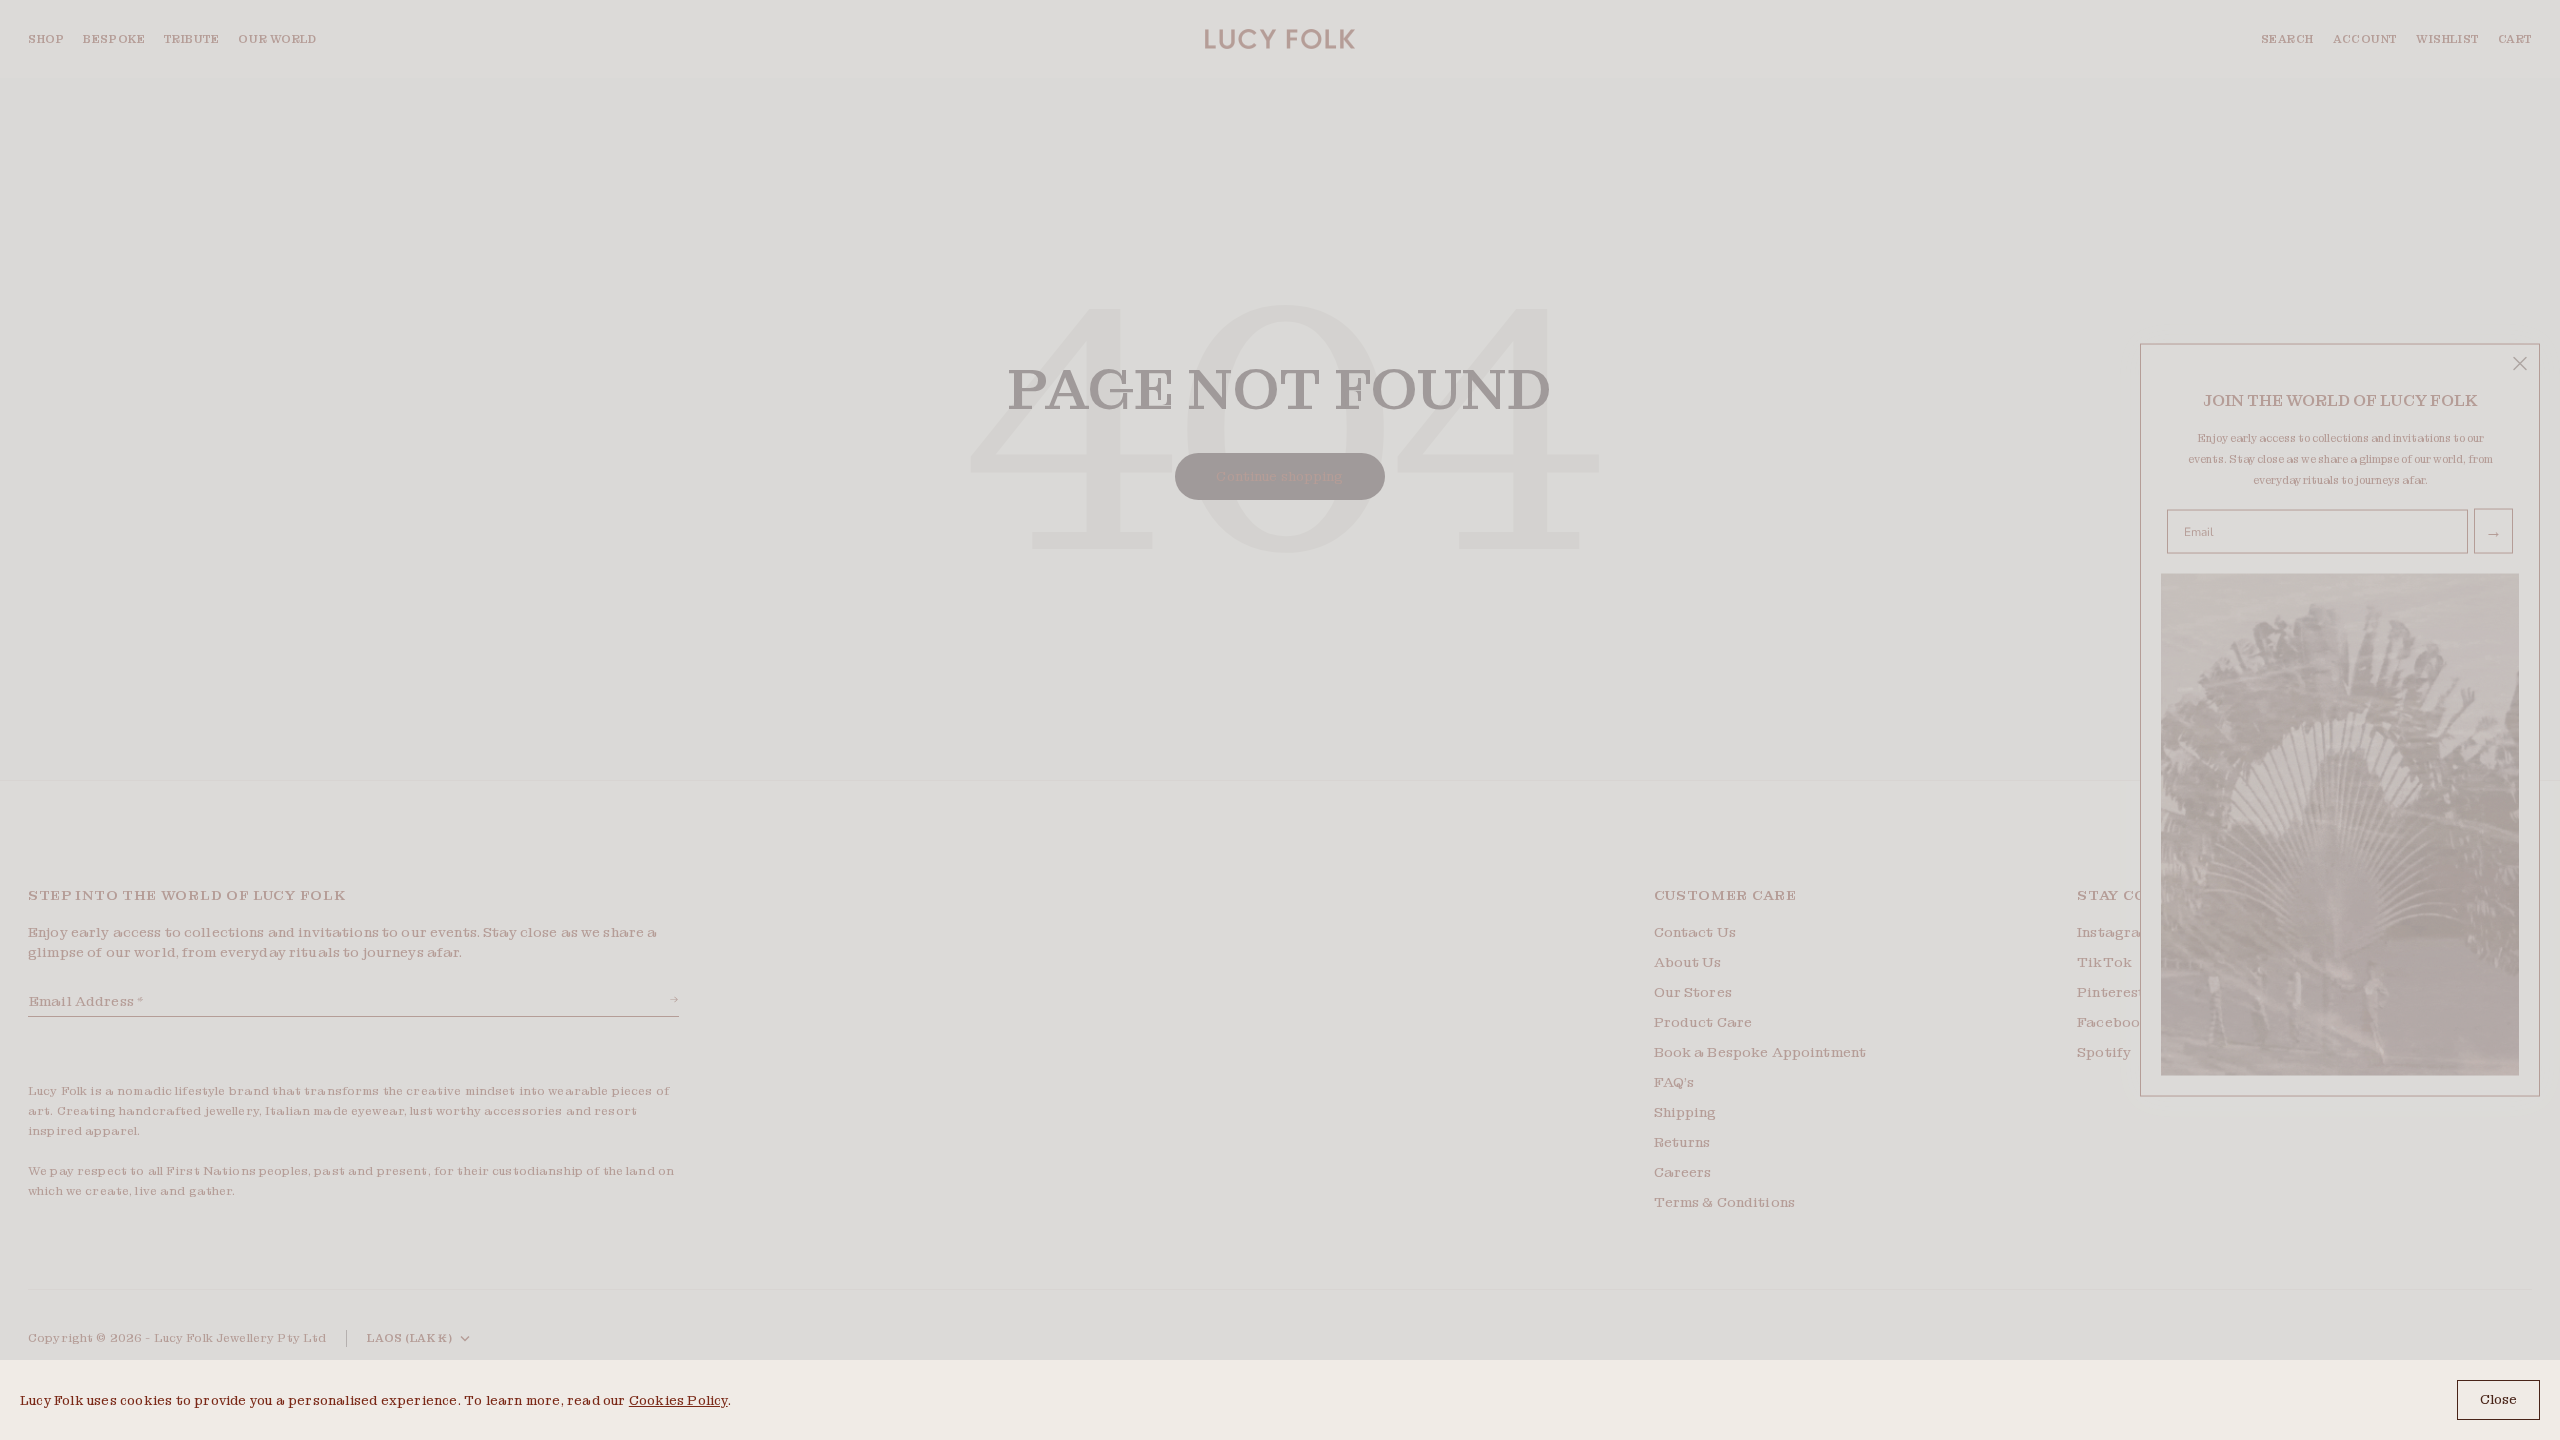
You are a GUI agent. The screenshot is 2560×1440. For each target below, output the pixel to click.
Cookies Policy (678, 1400)
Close (2498, 1399)
